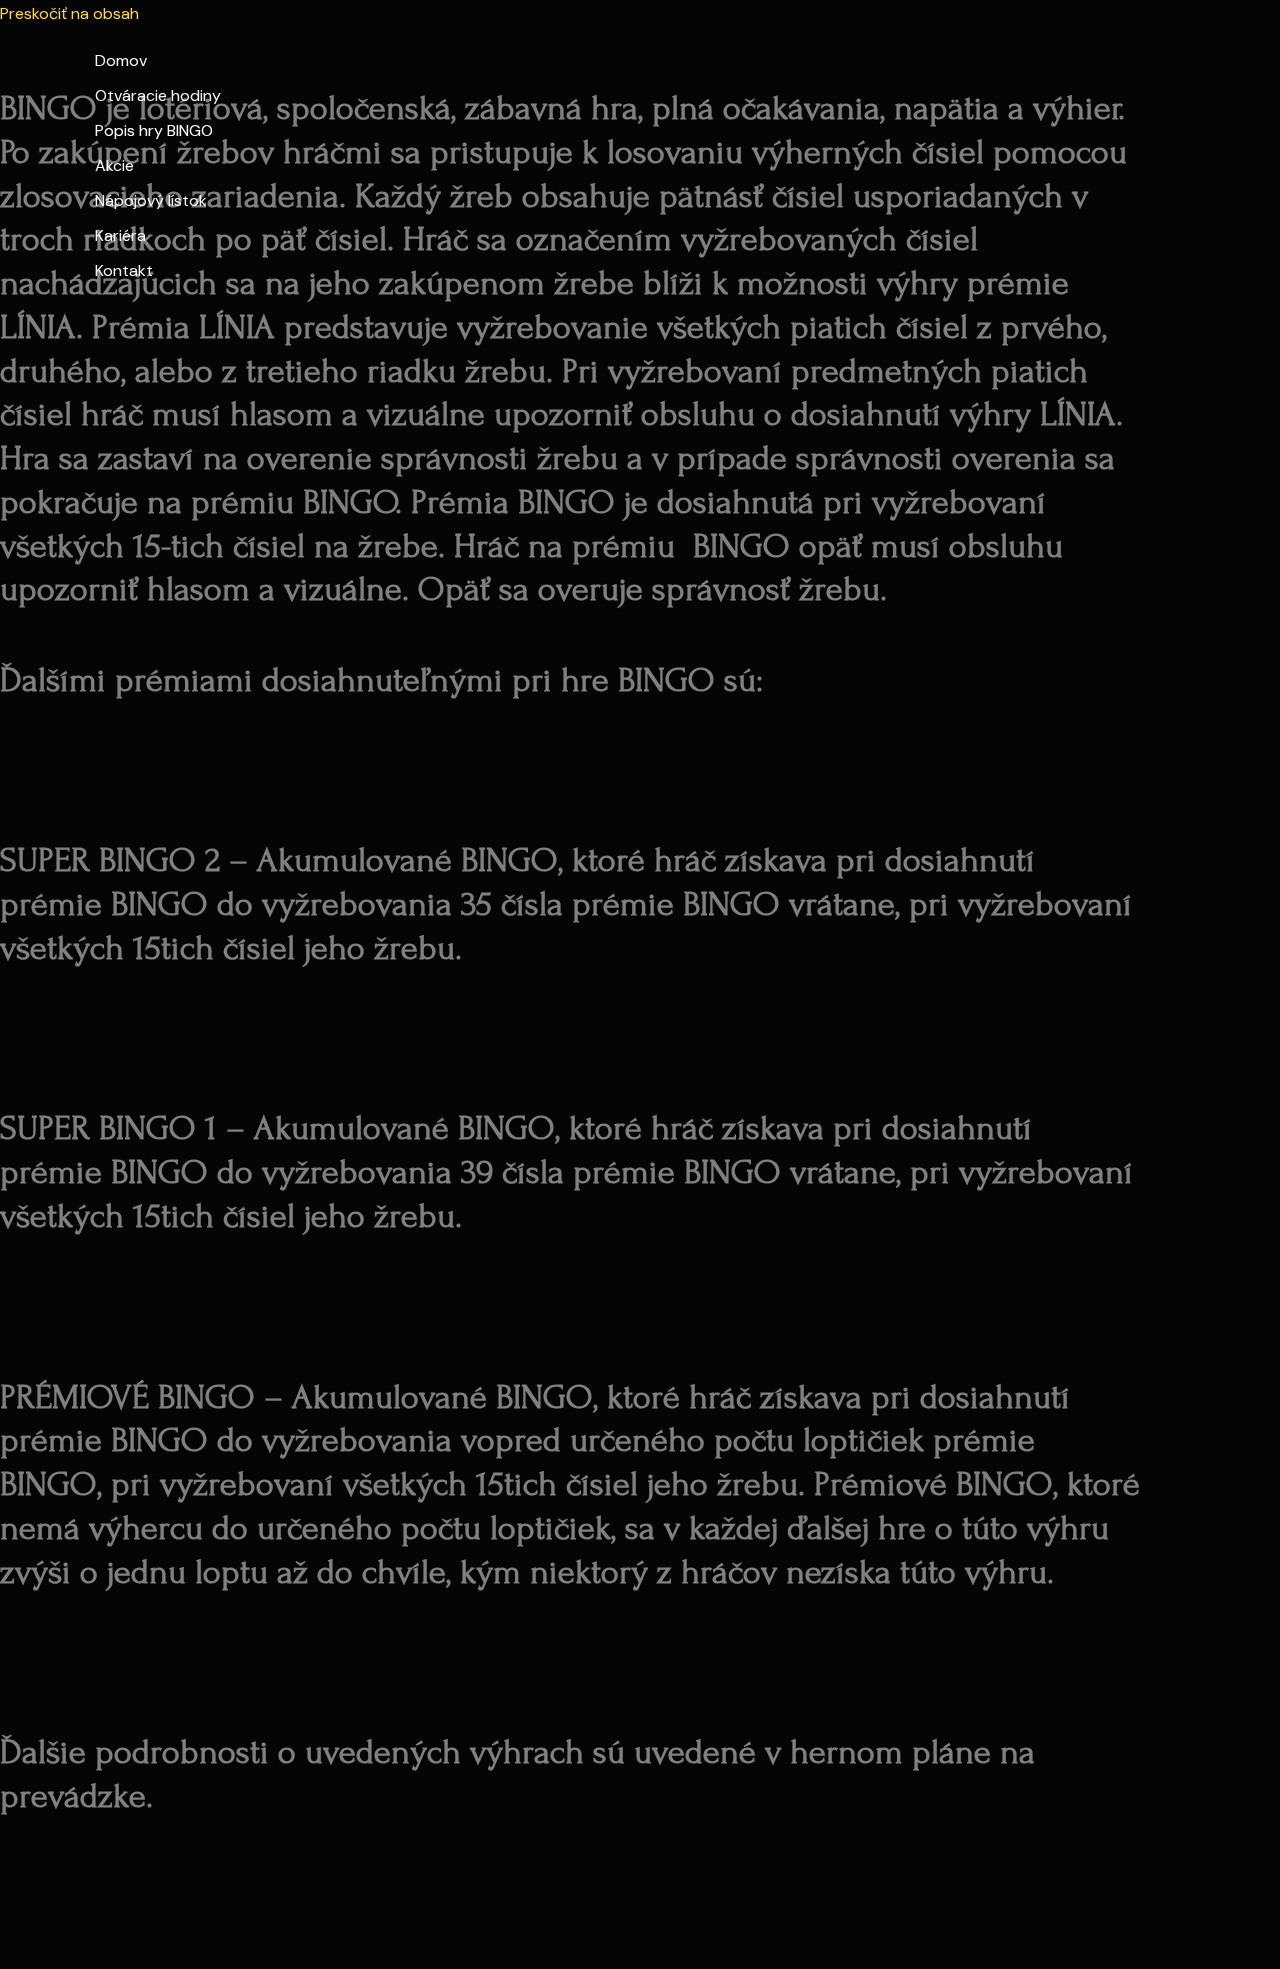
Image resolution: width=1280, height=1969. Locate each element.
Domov (121, 60)
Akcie (114, 165)
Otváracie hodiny (158, 95)
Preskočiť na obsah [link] (69, 13)
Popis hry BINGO (154, 130)
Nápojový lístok (151, 200)
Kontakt (124, 270)
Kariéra (120, 235)
